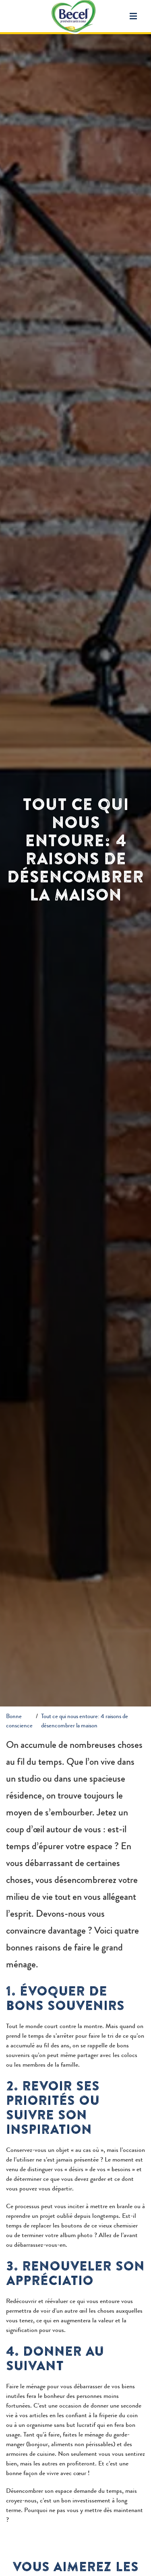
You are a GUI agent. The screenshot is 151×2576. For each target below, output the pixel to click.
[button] (133, 16)
